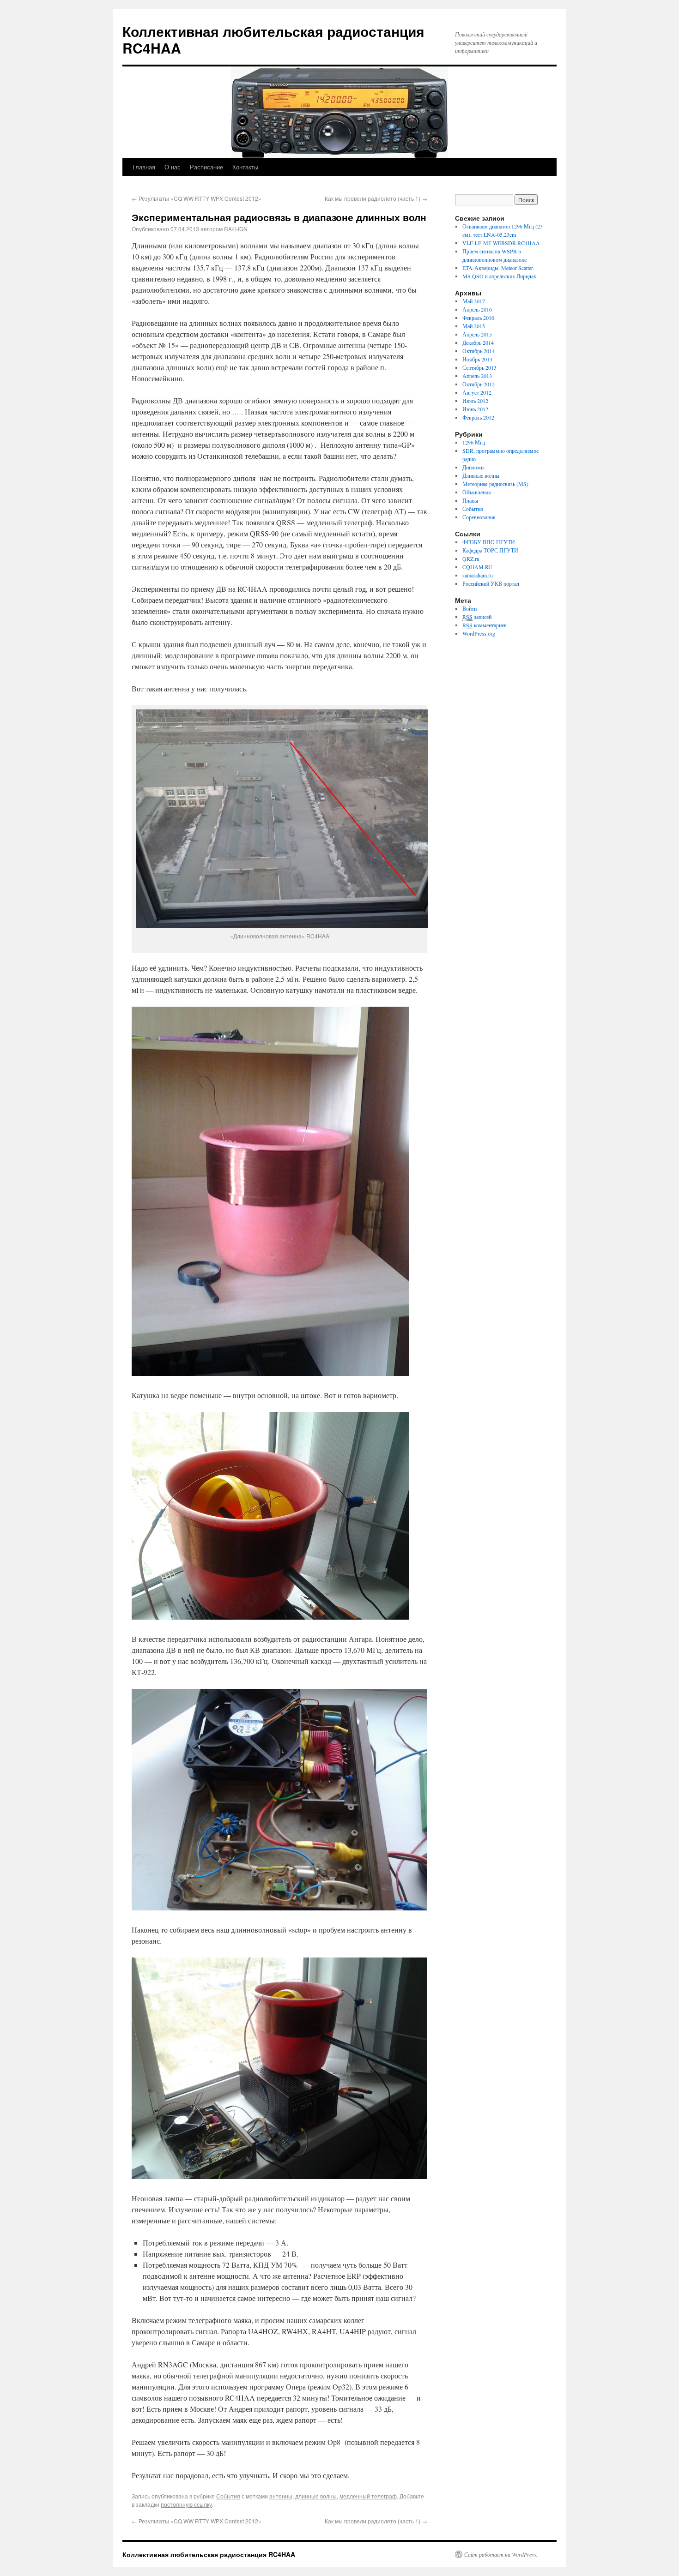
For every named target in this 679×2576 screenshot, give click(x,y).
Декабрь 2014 (478, 342)
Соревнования (479, 517)
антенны (281, 2496)
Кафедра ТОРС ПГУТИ (490, 550)
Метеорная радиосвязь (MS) (495, 484)
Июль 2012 (475, 401)
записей (477, 617)
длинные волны (316, 2496)
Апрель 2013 (477, 376)
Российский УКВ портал (491, 583)
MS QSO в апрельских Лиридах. (500, 276)
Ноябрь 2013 (477, 359)
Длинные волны (481, 475)
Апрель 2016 (477, 309)
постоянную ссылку (186, 2504)
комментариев (485, 625)
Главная (144, 167)
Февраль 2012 (478, 417)
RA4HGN (236, 229)
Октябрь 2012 (479, 384)
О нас (173, 167)
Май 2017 (474, 301)
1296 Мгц (474, 442)
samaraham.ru (478, 575)
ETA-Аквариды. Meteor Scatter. (498, 268)
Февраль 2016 (478, 318)
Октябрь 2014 (479, 351)
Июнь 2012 (475, 409)
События (228, 2496)
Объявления (477, 492)
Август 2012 (477, 392)
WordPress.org (479, 633)
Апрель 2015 (477, 334)
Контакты (245, 167)
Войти (470, 608)
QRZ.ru (471, 558)
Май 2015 (474, 326)
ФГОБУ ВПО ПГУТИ (489, 542)
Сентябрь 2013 (479, 367)
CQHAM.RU (477, 567)
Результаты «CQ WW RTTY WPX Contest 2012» (197, 198)
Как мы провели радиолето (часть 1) (376, 198)
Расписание (206, 167)
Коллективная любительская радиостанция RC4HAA (273, 39)
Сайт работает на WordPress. (501, 2554)
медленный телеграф (368, 2496)
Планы (470, 500)
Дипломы (473, 467)
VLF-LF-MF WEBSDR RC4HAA (501, 243)
